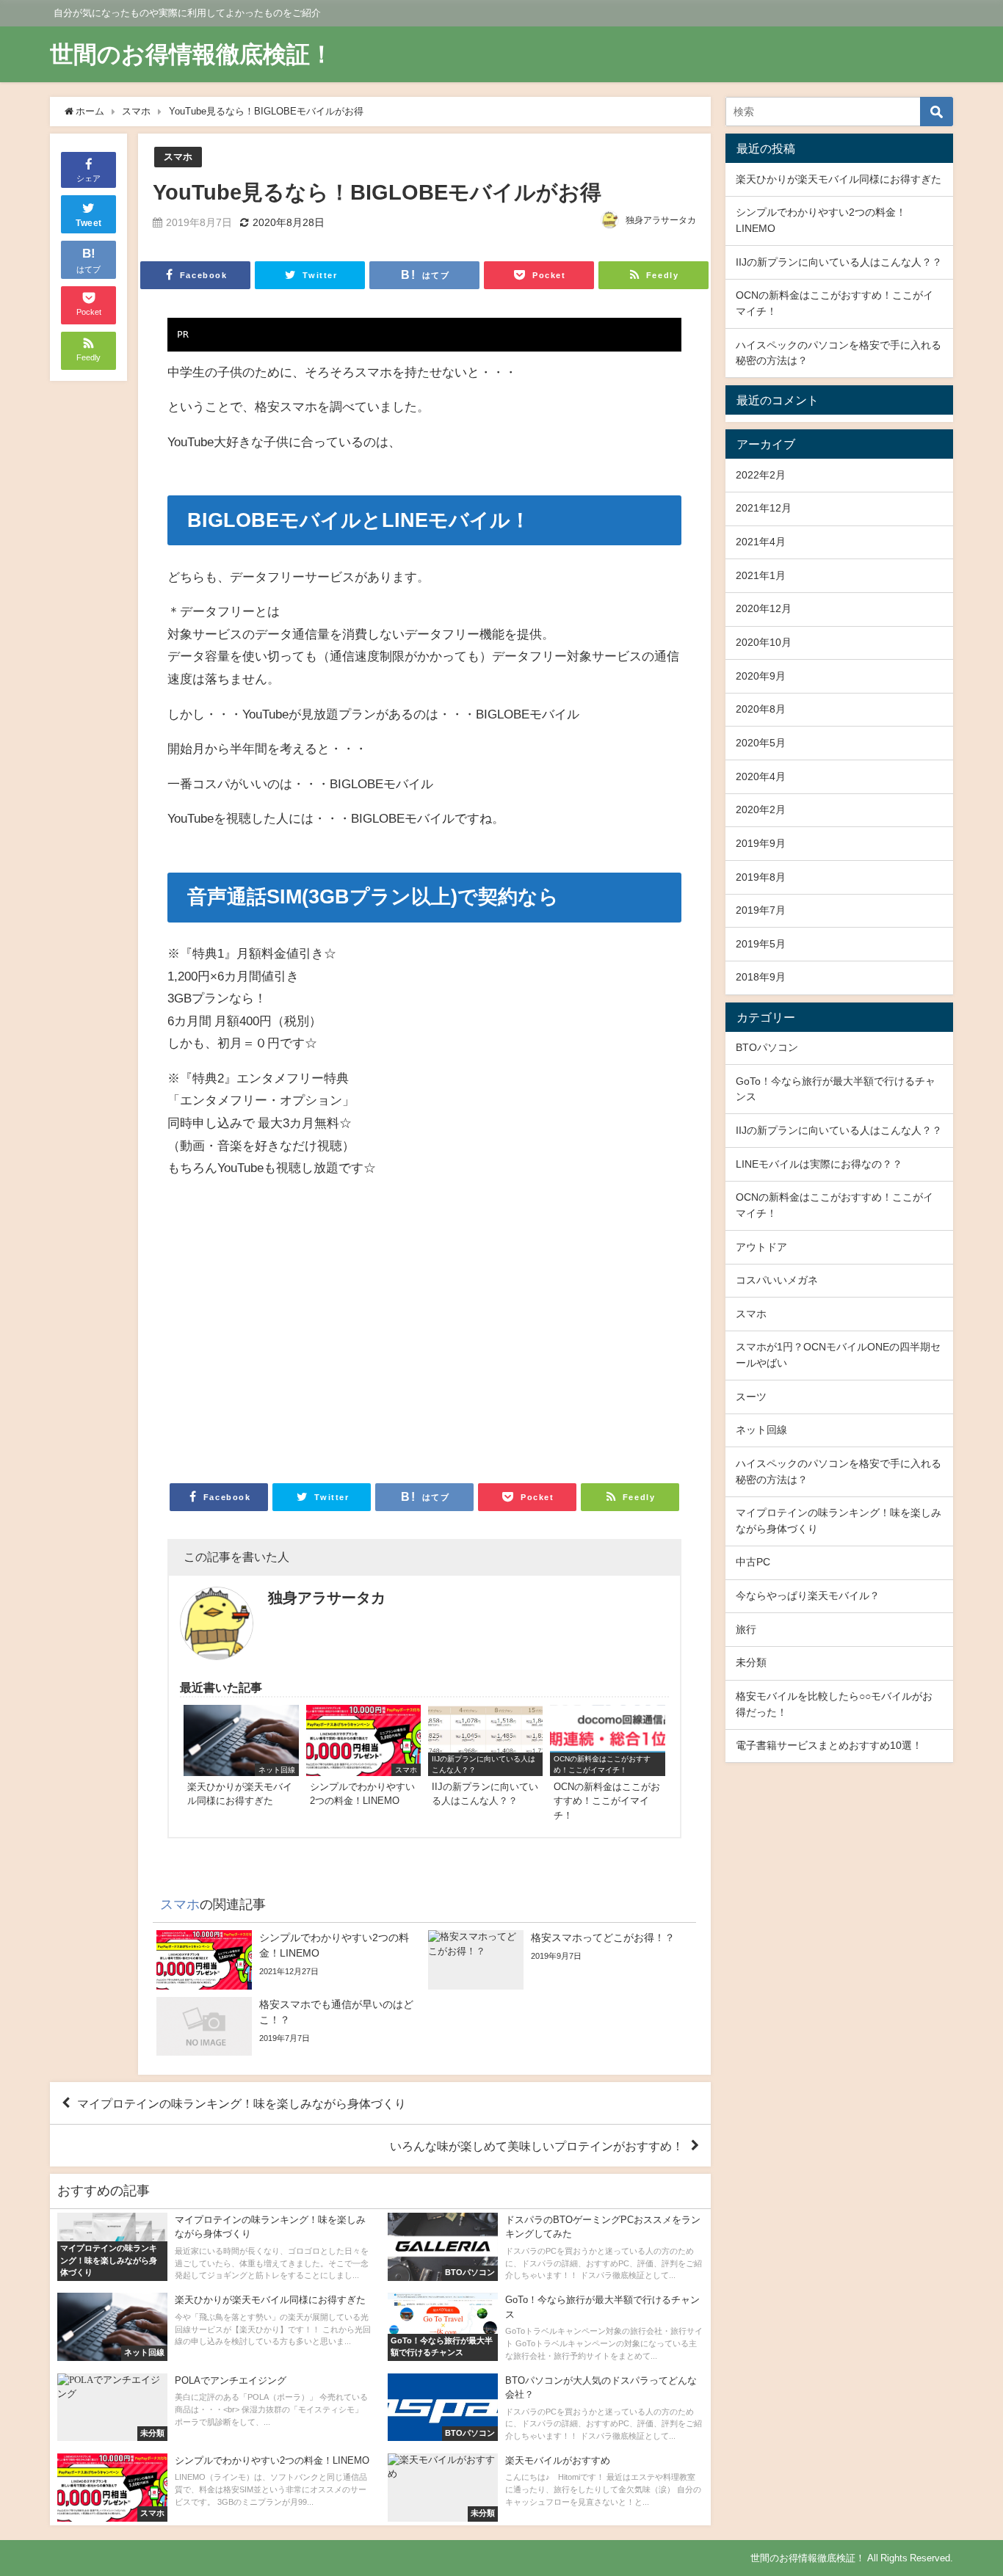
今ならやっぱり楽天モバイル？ (808, 1596)
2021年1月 (761, 575)
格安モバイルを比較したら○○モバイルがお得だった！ (834, 1704)
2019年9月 (761, 843)
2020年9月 (761, 676)
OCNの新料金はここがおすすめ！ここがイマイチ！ (834, 1205)
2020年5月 (761, 743)
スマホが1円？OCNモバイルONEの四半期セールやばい (838, 1355)
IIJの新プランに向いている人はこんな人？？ (839, 262)
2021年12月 (764, 508)
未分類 (751, 1662)
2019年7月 (761, 910)
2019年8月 (761, 877)
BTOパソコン (767, 1047)
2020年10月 (764, 642)
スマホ (178, 157)
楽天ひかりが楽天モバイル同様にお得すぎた (839, 179)
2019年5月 (761, 944)
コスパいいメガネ (777, 1280)
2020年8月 (761, 709)
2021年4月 (761, 542)
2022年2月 (761, 475)
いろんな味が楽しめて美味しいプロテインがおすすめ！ (537, 2146)
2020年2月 (761, 809)
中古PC (753, 1562)
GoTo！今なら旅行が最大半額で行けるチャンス (836, 1089)
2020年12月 (764, 608)
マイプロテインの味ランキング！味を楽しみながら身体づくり (242, 2103)
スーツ (751, 1397)
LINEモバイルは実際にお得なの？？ (819, 1164)
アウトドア (761, 1247)
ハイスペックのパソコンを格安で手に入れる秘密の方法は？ (839, 1471)
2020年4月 (761, 776)
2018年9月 (761, 977)
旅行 (746, 1629)
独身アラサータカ (661, 220)
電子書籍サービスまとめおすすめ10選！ (829, 1745)
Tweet (89, 223)
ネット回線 (761, 1430)
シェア (88, 178)
